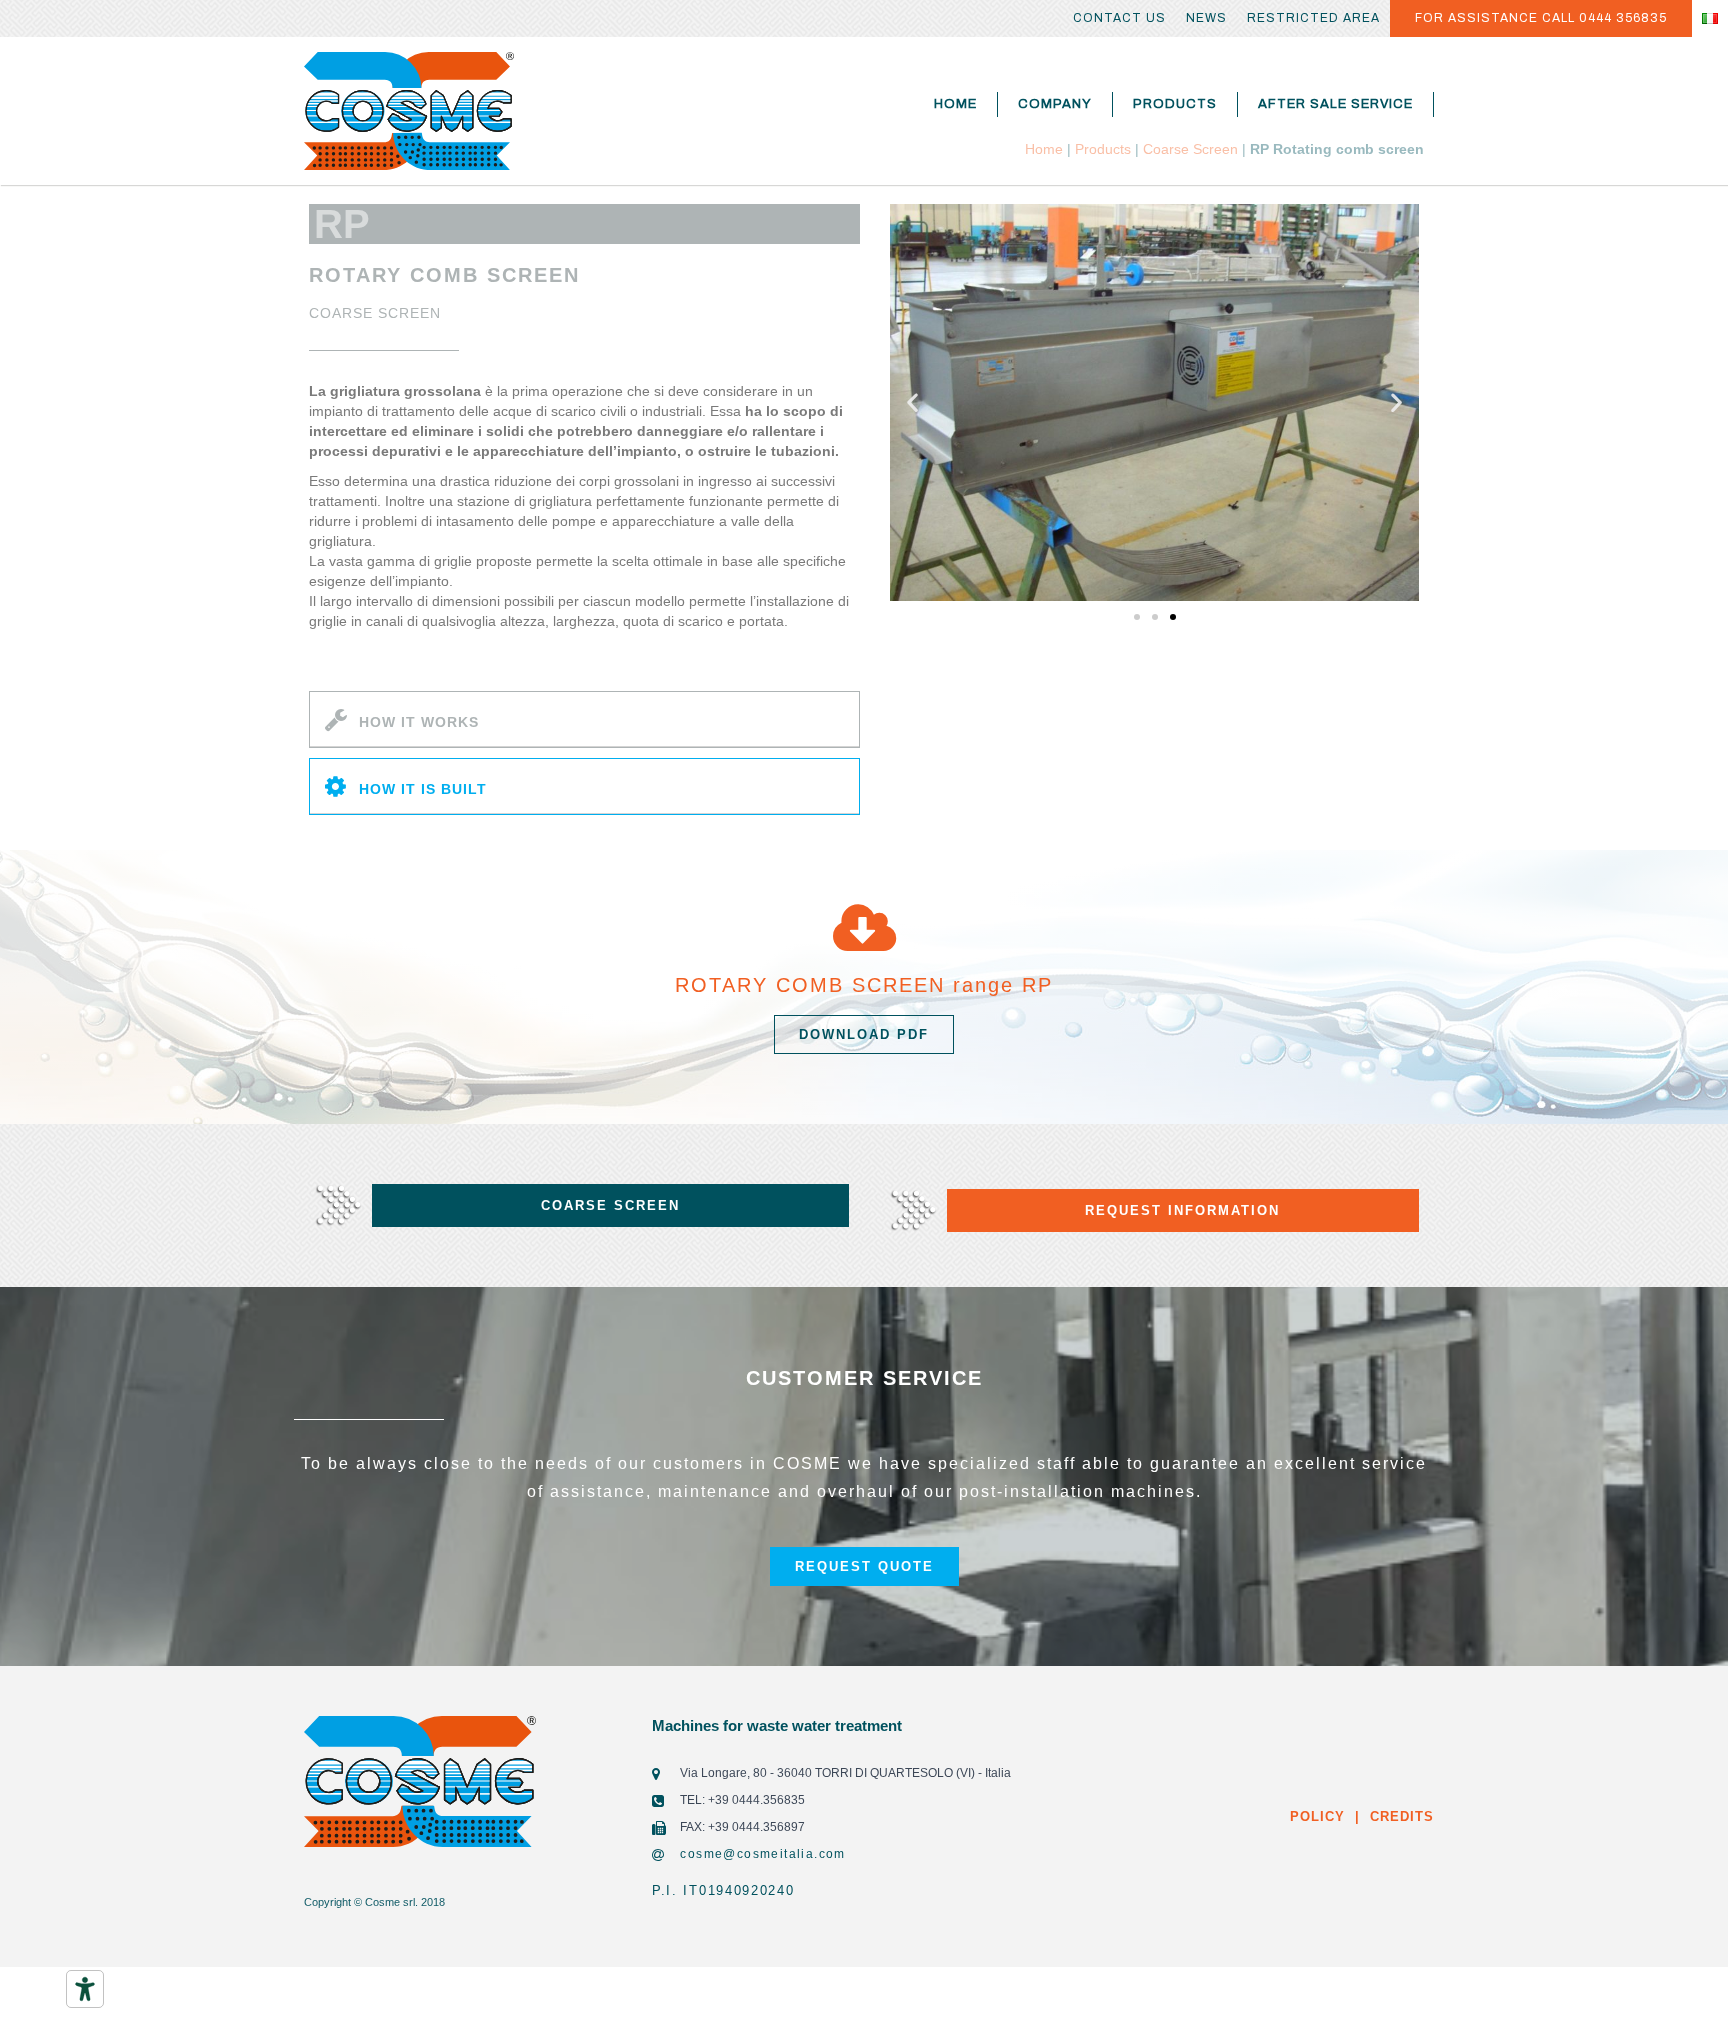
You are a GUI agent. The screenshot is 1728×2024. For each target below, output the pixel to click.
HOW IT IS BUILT (423, 789)
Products (1175, 104)
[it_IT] (1710, 18)
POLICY (1317, 1816)
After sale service (1335, 104)
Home (955, 104)
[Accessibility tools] (85, 1989)
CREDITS (1399, 1816)
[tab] (584, 719)
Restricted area (1313, 18)
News (1206, 18)
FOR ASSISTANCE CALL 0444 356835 (1541, 18)
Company (1055, 104)
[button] (1137, 617)
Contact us (1119, 18)
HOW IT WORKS (419, 722)
